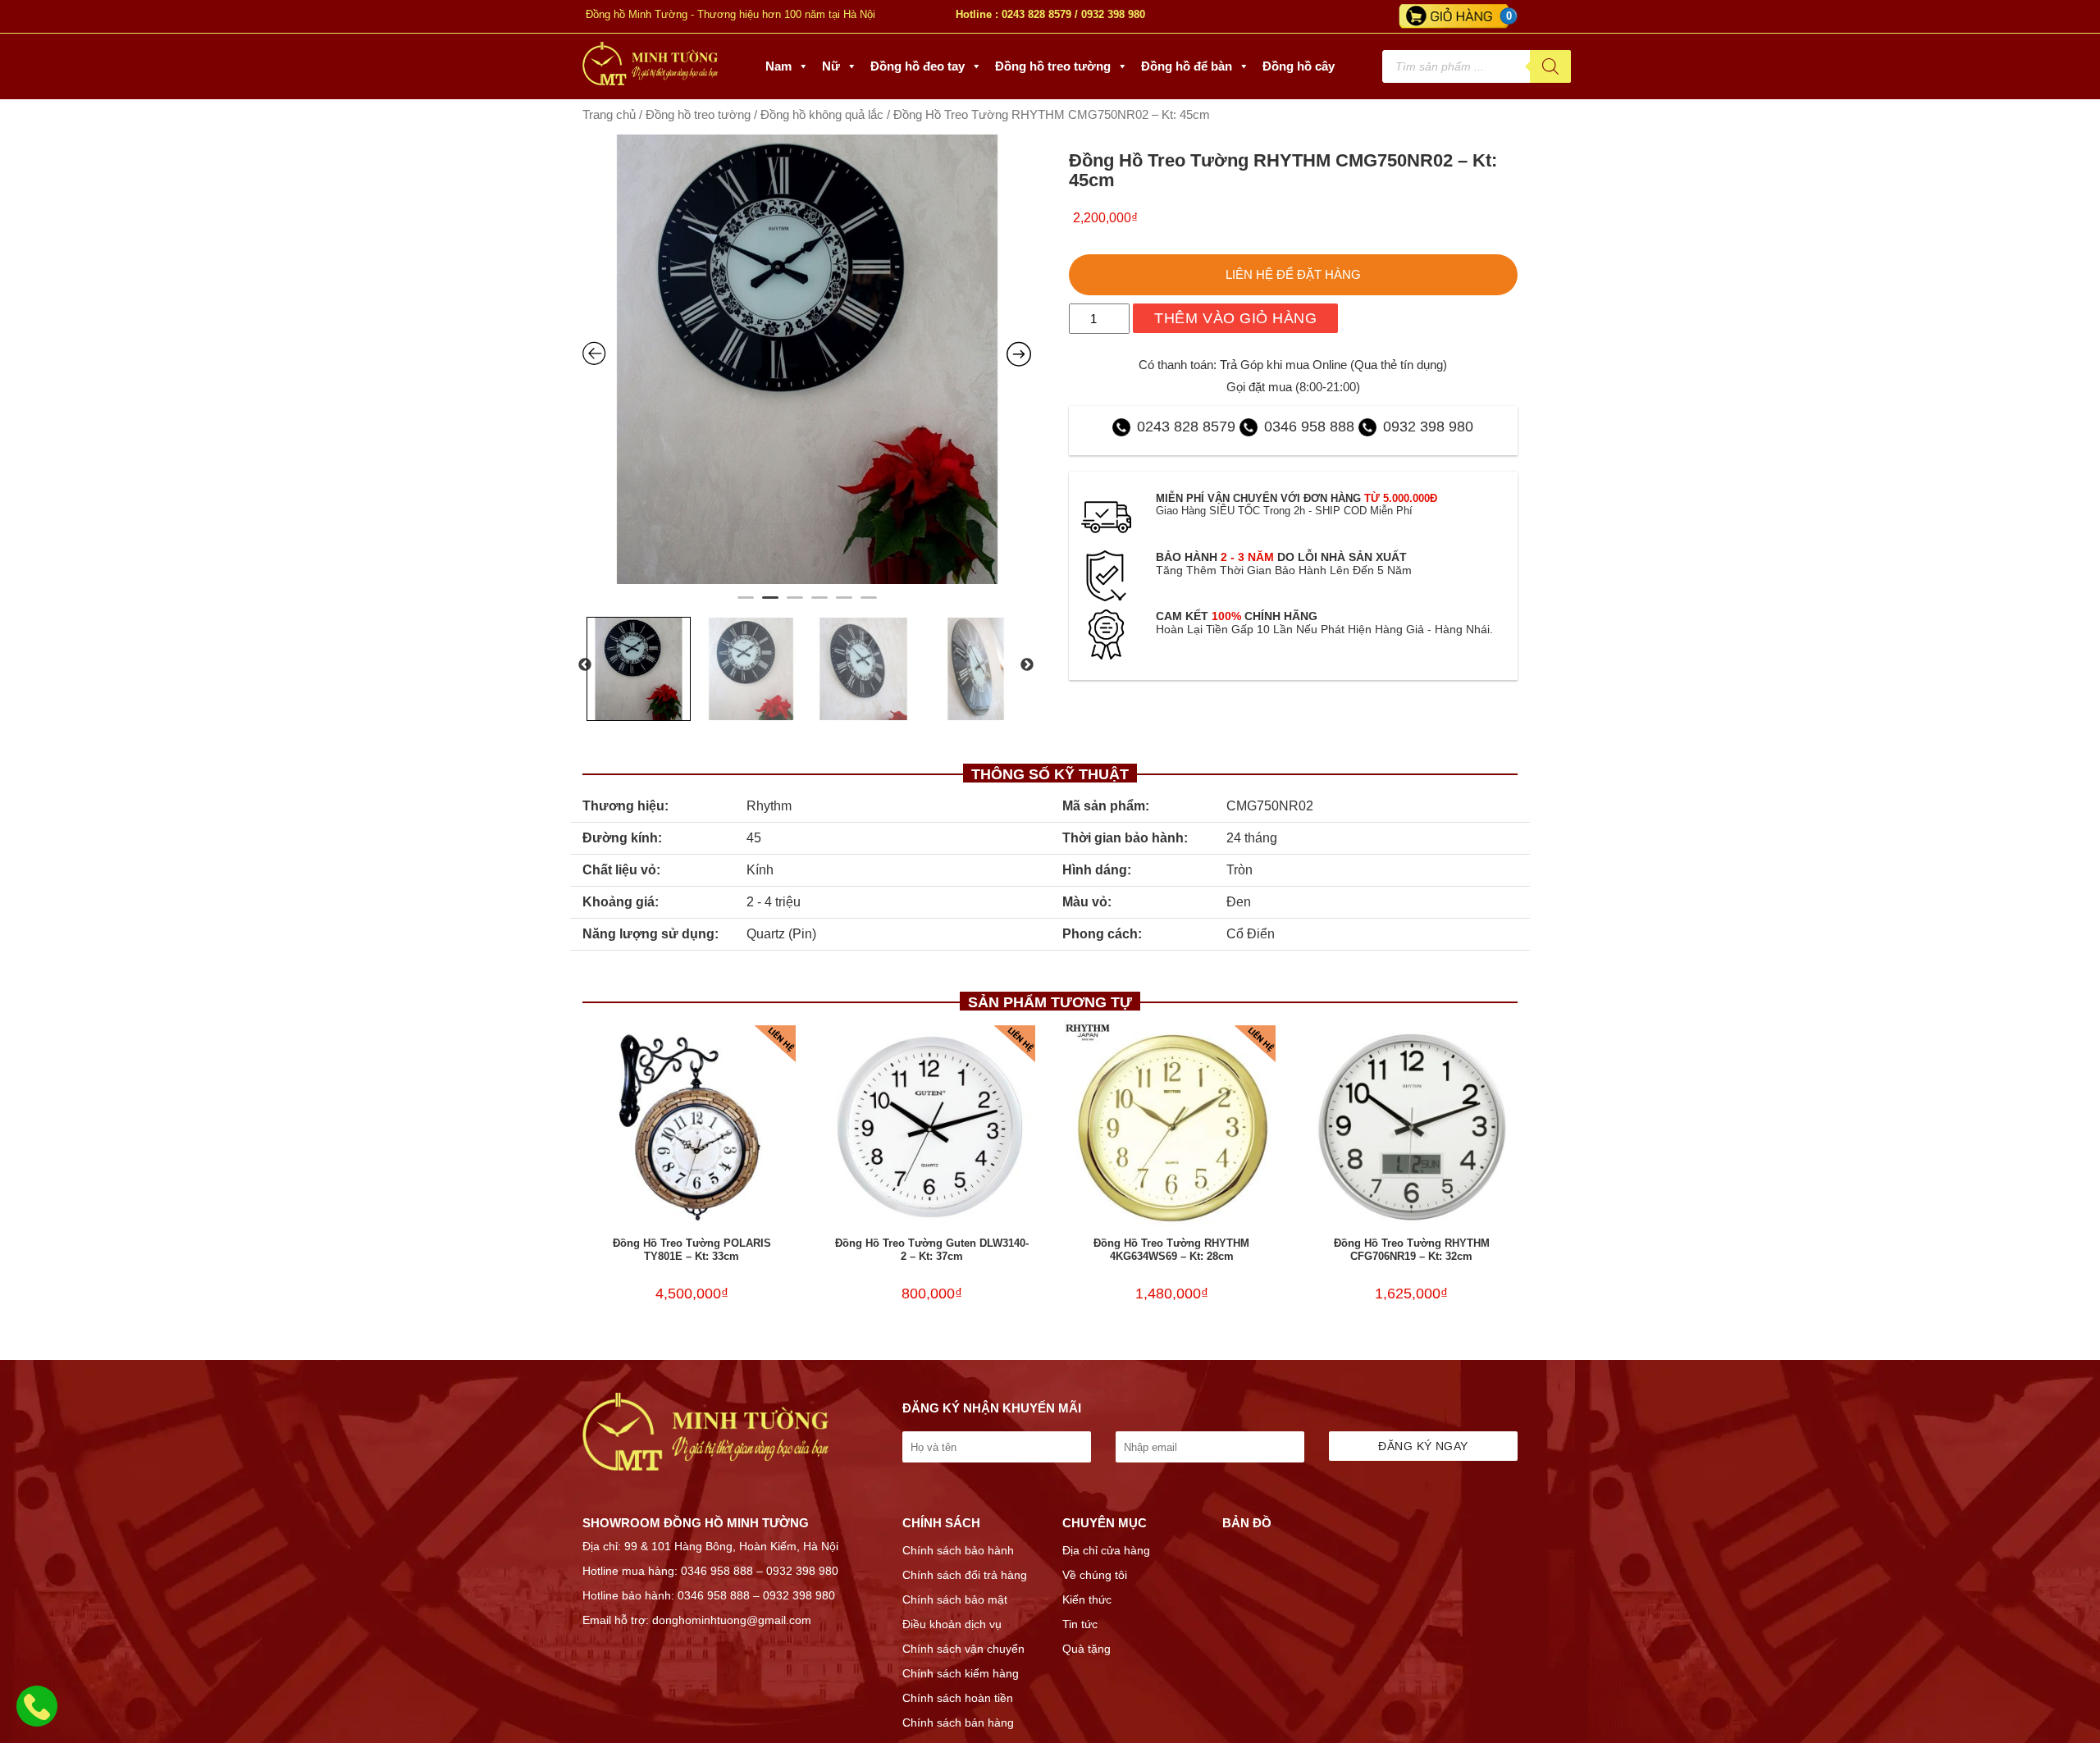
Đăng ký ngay (1423, 1446)
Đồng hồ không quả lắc (822, 115)
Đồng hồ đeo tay (918, 66)
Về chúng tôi (1095, 1575)
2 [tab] (770, 605)
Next (1027, 665)
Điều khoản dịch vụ (952, 1624)
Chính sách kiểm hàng (961, 1673)
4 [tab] (819, 605)
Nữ (831, 66)
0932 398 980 (1113, 14)
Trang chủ (609, 115)
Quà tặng (1087, 1649)
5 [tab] (844, 605)
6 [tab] (869, 605)
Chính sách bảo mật (955, 1599)
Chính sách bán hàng (958, 1722)
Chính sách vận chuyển (963, 1649)
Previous (585, 665)
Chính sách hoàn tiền (958, 1698)
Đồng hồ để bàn (1187, 66)
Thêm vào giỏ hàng (1235, 318)
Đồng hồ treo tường (1053, 66)
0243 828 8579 (1036, 14)
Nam (778, 66)
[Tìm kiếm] (1550, 66)
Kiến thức (1087, 1599)
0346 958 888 (1309, 427)
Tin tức (1080, 1624)
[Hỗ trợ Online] (37, 1716)
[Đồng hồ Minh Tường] (650, 81)
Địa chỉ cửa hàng (1106, 1550)
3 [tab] (795, 605)
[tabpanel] (807, 359)
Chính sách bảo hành (958, 1550)
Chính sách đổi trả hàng (965, 1575)
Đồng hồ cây (1299, 66)
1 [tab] (746, 605)
